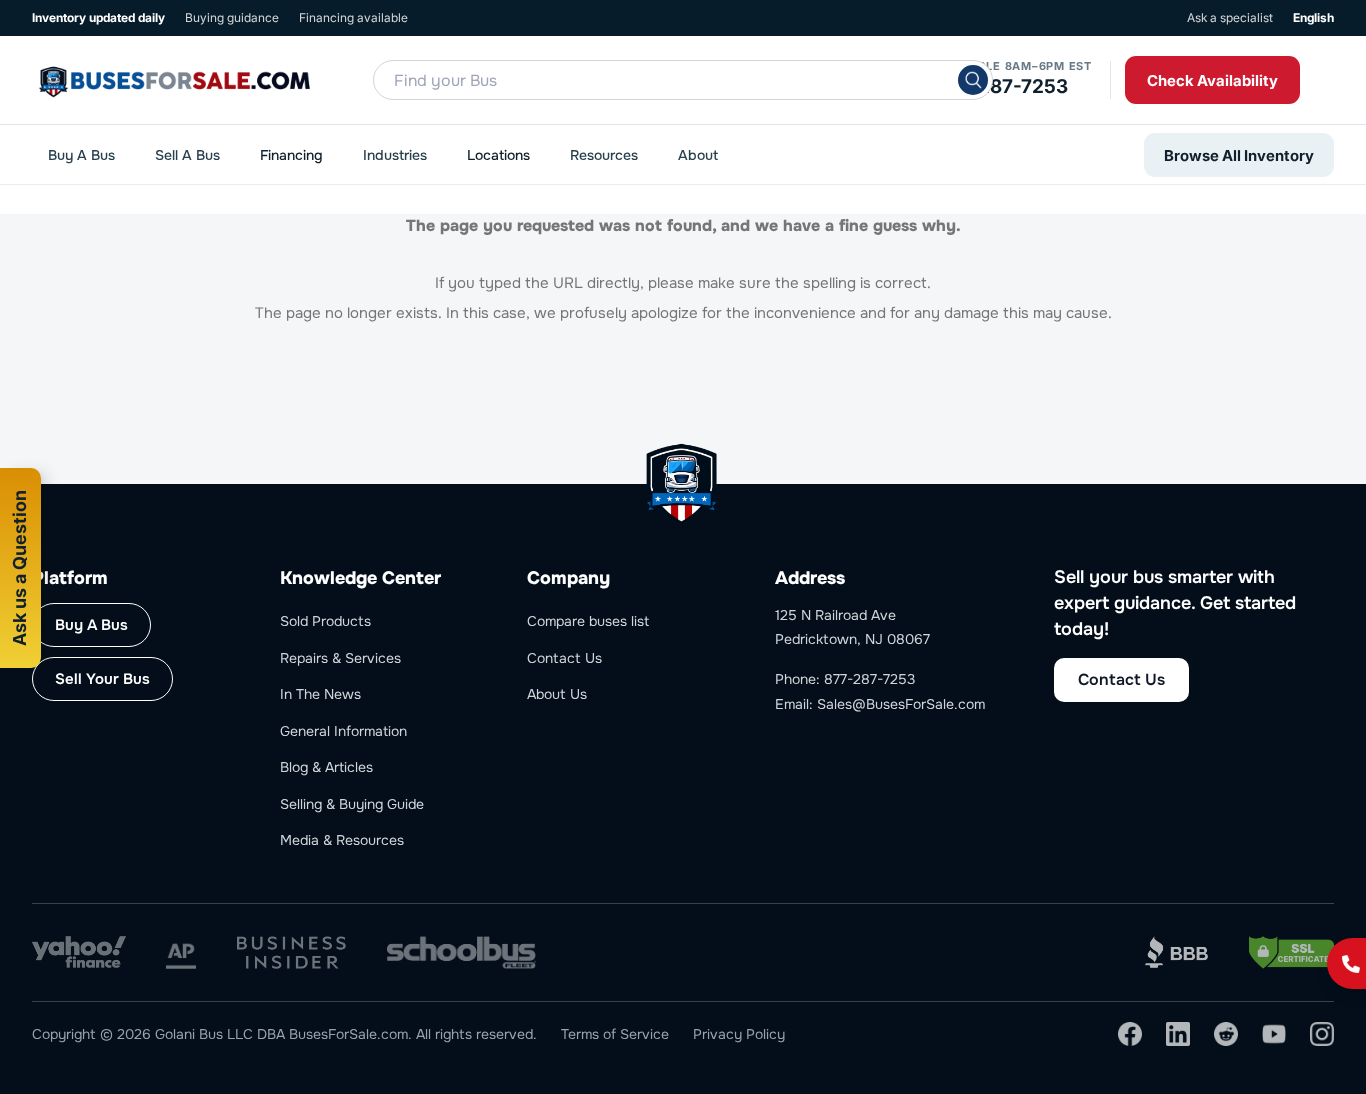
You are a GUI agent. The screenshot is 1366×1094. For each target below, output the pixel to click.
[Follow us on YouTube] (1274, 1034)
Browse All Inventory (1239, 155)
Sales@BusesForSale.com (901, 704)
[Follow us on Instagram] (1322, 1034)
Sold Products (325, 621)
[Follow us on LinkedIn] (1178, 1034)
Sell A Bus (187, 155)
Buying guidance (232, 17)
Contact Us (564, 658)
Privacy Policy (739, 1034)
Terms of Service (615, 1034)
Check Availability (1212, 80)
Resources (604, 155)
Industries (395, 155)
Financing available (353, 17)
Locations (498, 155)
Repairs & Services (340, 658)
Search (973, 80)
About (698, 155)
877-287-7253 (1001, 86)
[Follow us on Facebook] (1130, 1034)
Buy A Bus (81, 155)
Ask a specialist (1230, 17)
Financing (291, 155)
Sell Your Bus (102, 679)
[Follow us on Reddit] (1226, 1034)
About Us (557, 694)
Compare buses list (588, 621)
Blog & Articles (326, 767)
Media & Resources (342, 840)
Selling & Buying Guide (352, 804)
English (1313, 17)
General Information (343, 731)
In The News (320, 694)
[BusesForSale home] (218, 80)
